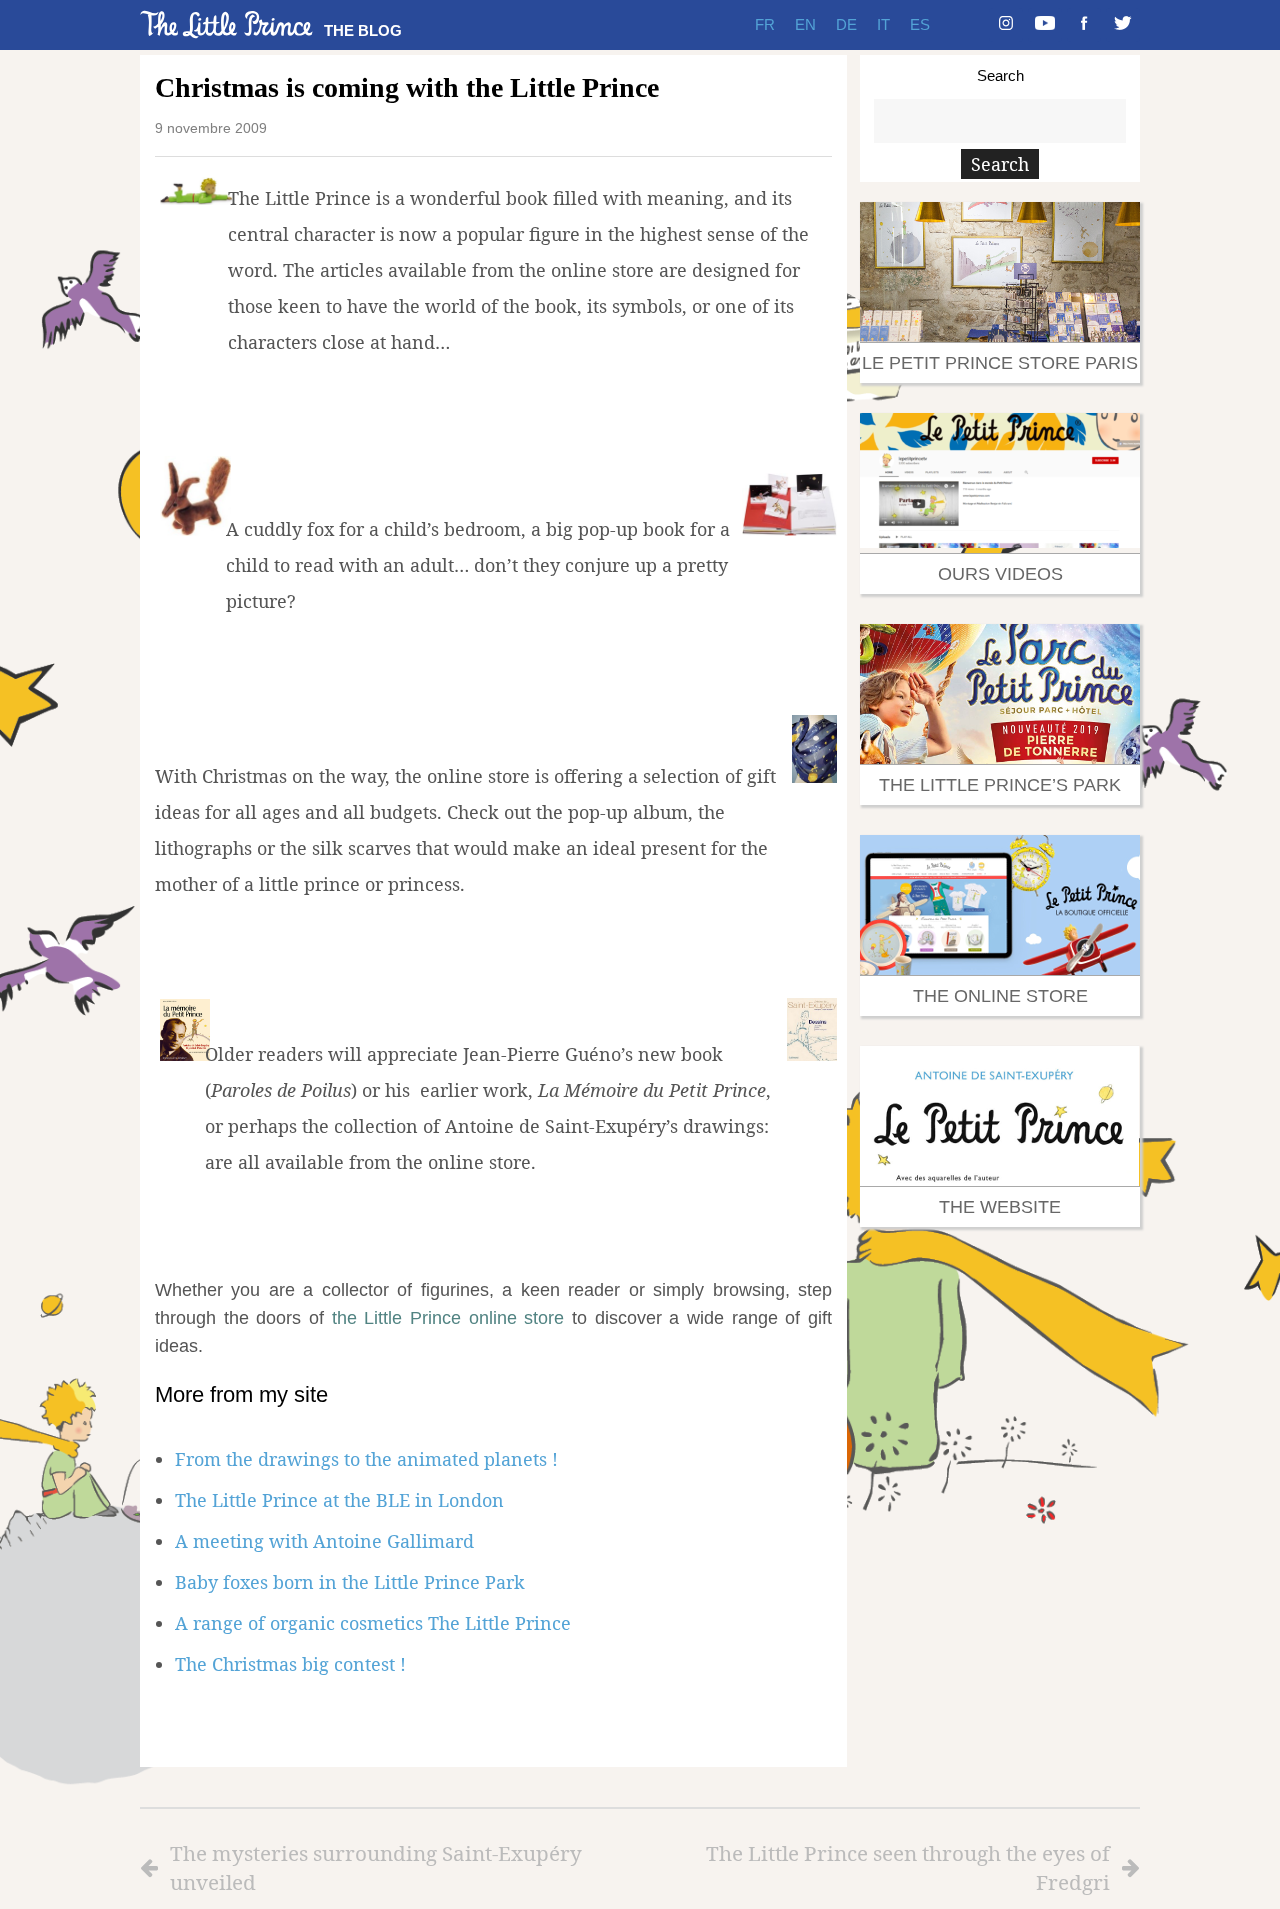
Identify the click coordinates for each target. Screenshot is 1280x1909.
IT (883, 24)
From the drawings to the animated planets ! (366, 1459)
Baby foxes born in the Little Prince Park (350, 1582)
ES (920, 24)
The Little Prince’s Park (1000, 785)
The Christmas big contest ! (290, 1664)
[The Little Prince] (227, 24)
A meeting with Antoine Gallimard (324, 1541)
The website (1000, 1207)
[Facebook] (1084, 25)
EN (805, 24)
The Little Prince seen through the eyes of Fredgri (908, 1867)
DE (846, 24)
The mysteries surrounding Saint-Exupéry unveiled (376, 1867)
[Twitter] (1123, 25)
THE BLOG (363, 30)
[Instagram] (1006, 25)
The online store (1000, 996)
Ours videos (1000, 574)
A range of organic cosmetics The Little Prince (373, 1623)
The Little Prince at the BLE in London (339, 1500)
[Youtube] (1045, 25)
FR (765, 24)
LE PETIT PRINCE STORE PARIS (1000, 363)
